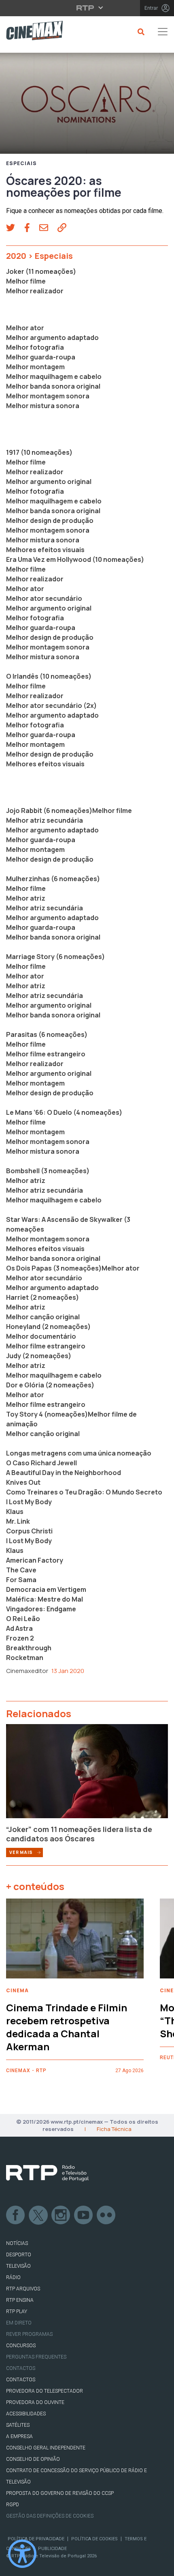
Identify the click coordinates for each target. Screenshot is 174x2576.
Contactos (21, 2368)
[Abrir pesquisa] (140, 32)
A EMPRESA (19, 2436)
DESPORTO (19, 2255)
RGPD (13, 2505)
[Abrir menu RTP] (87, 8)
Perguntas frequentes (36, 2357)
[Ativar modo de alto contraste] (22, 2554)
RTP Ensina (20, 2300)
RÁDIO (13, 2277)
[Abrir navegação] (163, 32)
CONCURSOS (21, 2346)
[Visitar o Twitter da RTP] (38, 2215)
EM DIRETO (19, 2323)
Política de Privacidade (36, 2539)
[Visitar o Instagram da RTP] (61, 2215)
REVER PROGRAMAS (29, 2334)
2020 (16, 256)
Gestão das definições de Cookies (50, 2516)
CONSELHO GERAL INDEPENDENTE (46, 2448)
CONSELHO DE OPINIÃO (33, 2459)
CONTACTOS (21, 2380)
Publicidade (52, 2549)
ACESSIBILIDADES (26, 2414)
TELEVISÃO (18, 2266)
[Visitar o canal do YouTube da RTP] (84, 2215)
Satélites (18, 2425)
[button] (15, 228)
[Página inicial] (31, 32)
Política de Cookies (94, 2539)
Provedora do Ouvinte (35, 2402)
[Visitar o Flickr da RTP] (106, 2215)
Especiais (21, 163)
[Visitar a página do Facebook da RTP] (16, 2215)
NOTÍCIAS (17, 2243)
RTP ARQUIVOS (23, 2289)
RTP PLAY (17, 2312)
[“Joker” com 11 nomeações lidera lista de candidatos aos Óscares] (87, 1774)
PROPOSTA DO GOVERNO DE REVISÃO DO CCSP (60, 2493)
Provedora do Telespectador (45, 2391)
